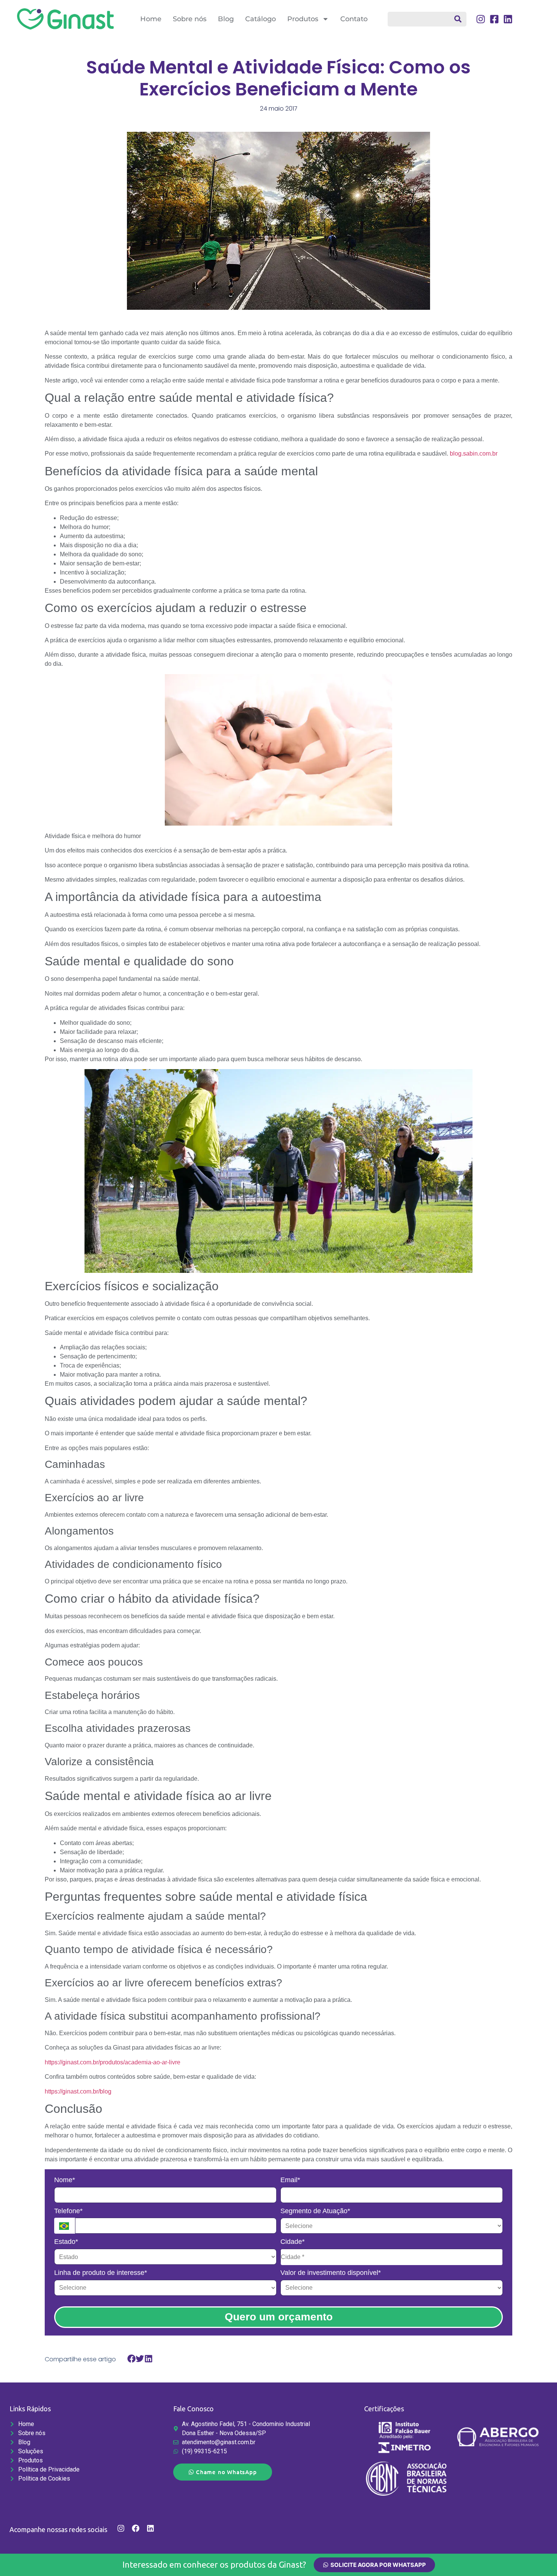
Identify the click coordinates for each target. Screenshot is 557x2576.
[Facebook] (136, 2528)
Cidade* (293, 2242)
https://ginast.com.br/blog (78, 2091)
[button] (132, 2359)
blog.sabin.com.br (474, 454)
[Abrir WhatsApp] (538, 2557)
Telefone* (68, 2211)
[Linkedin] (150, 2528)
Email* (290, 2180)
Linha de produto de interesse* (101, 2273)
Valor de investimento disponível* (331, 2273)
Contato (354, 19)
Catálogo (261, 19)
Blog (226, 19)
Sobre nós (190, 19)
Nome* (65, 2180)
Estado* (66, 2242)
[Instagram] (121, 2528)
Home (151, 19)
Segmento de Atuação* (315, 2211)
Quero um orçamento (279, 2317)
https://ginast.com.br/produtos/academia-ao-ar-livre (113, 2062)
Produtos (303, 19)
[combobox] (427, 19)
